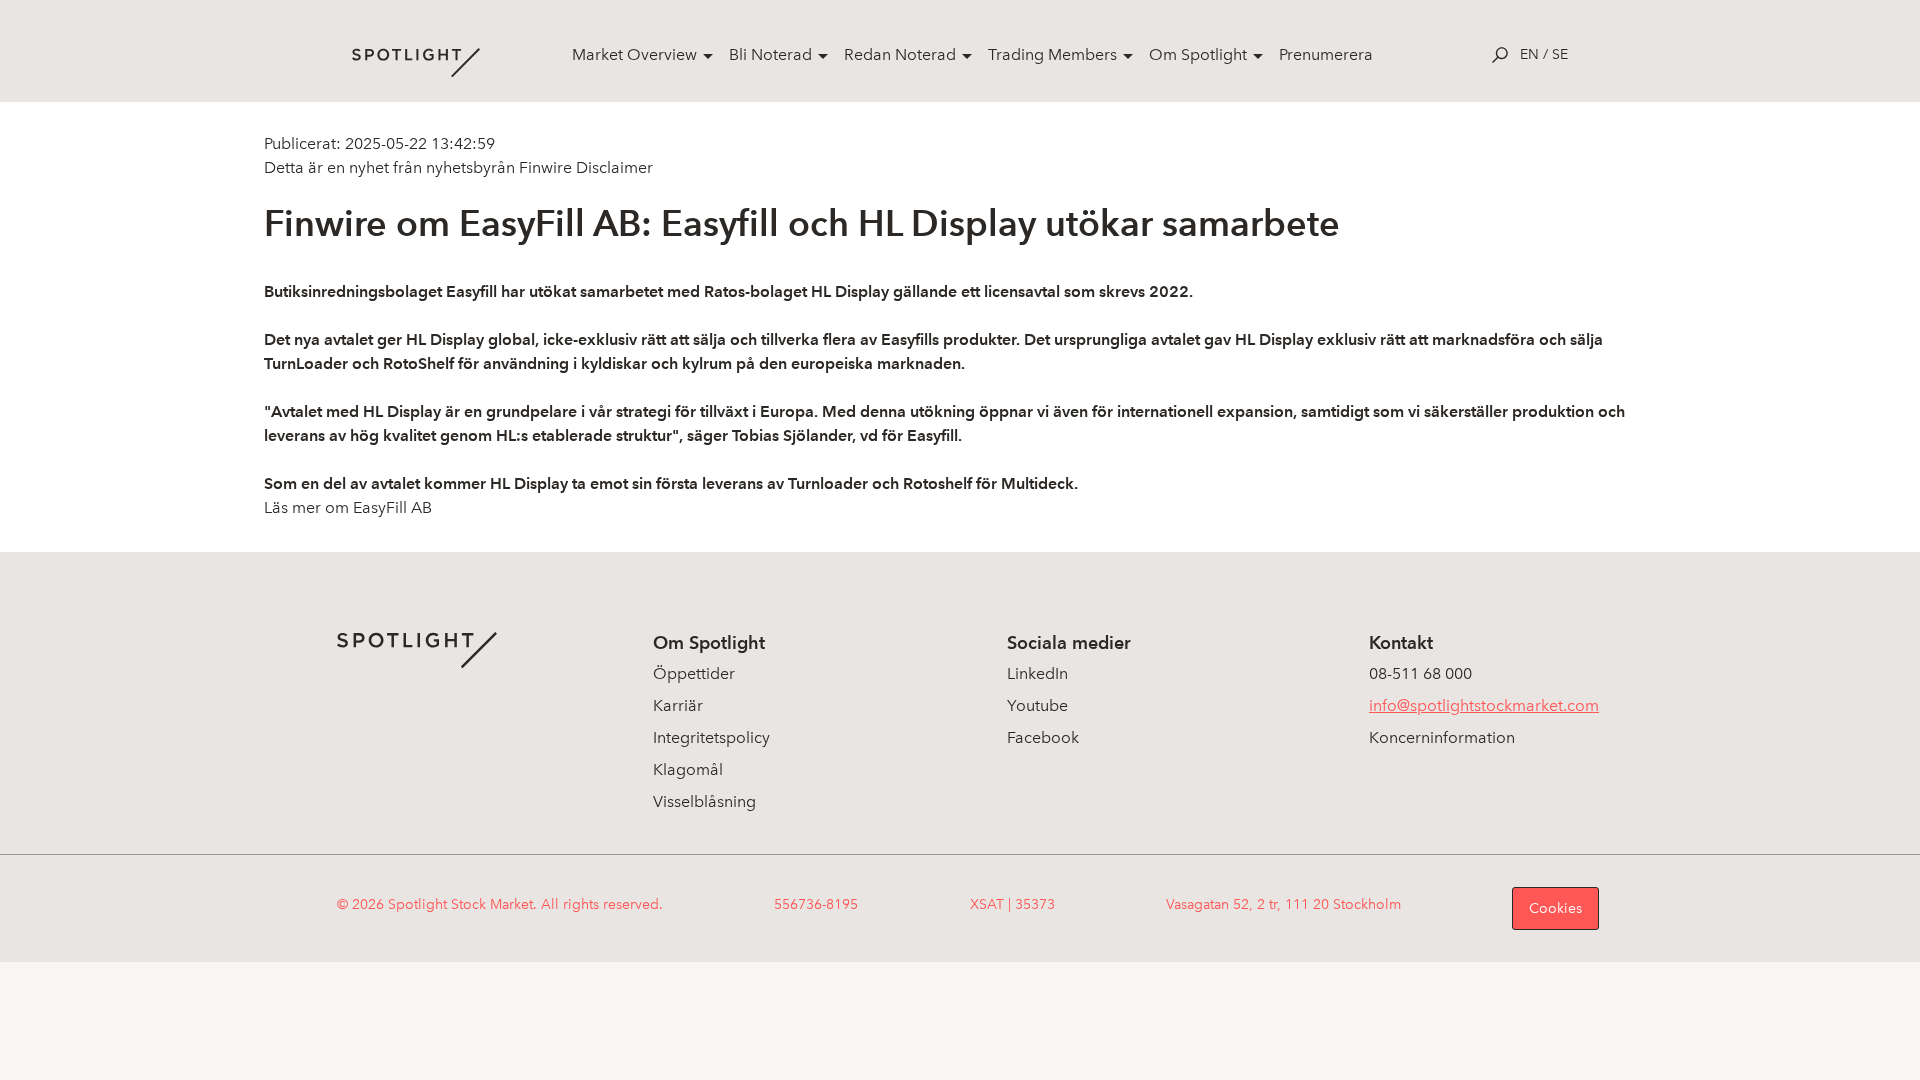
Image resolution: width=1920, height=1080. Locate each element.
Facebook (1043, 737)
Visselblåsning (704, 801)
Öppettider (694, 673)
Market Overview (634, 54)
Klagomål (688, 769)
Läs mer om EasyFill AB (348, 507)
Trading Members (1052, 54)
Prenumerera (1326, 54)
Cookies (1555, 908)
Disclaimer (612, 167)
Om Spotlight (1198, 54)
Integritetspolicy (711, 737)
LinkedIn (1037, 673)
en (1529, 54)
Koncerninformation (1442, 737)
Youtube (1037, 705)
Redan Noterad (900, 54)
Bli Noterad (770, 54)
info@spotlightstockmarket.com (1484, 705)
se (1560, 54)
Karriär (678, 705)
